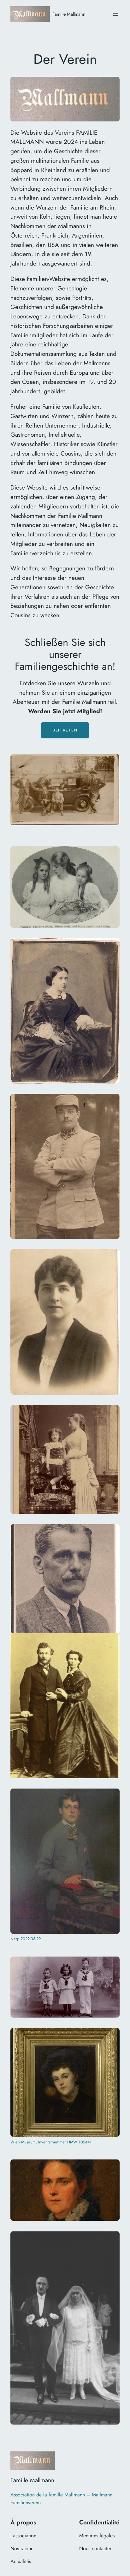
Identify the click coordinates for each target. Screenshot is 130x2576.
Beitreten (65, 730)
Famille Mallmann (69, 14)
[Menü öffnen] (116, 14)
